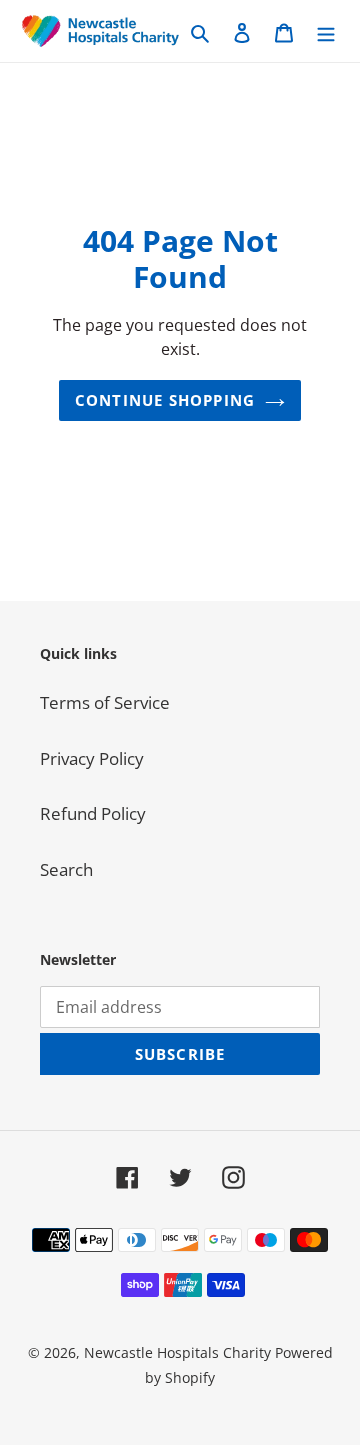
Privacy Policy (92, 758)
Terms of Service (105, 702)
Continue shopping (165, 400)
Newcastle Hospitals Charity (177, 1352)
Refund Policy (93, 813)
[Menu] (326, 31)
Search (66, 869)
